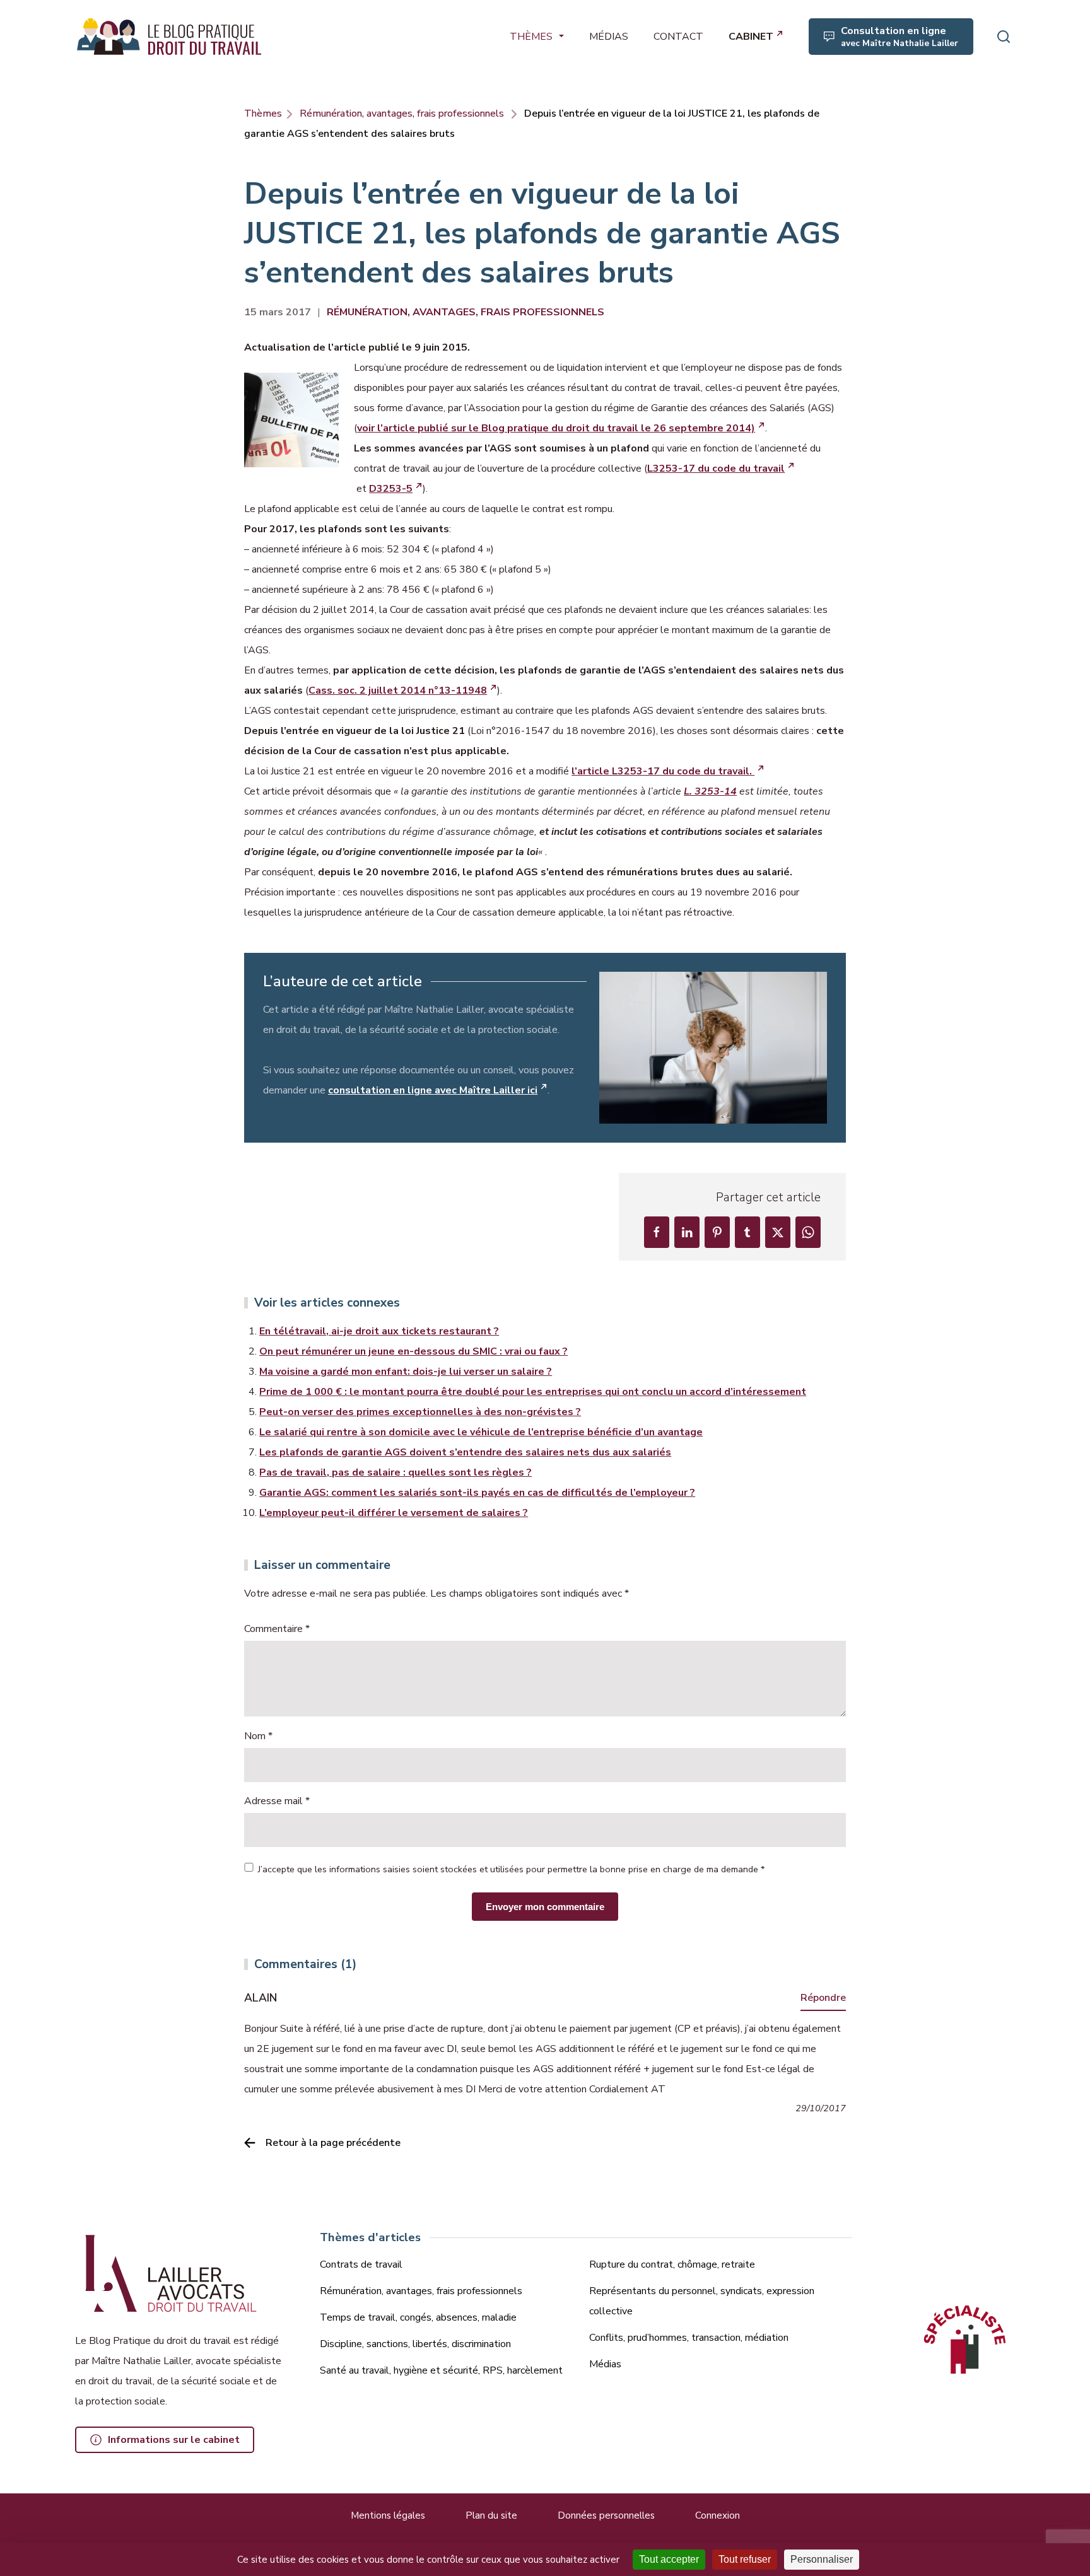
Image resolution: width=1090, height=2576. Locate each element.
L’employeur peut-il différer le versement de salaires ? (394, 1513)
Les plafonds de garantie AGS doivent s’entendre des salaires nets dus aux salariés (465, 1452)
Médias (605, 2364)
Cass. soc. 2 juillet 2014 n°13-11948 (398, 691)
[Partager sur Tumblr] (747, 1232)
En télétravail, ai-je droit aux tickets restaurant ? (379, 1331)
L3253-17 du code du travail (716, 469)
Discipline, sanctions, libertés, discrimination (415, 2344)
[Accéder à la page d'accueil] (170, 37)
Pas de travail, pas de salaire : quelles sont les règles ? (396, 1472)
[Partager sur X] (778, 1232)
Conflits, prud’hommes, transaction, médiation (689, 2338)
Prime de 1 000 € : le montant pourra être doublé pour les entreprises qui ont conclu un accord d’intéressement (533, 1392)
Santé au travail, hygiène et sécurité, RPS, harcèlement (441, 2370)
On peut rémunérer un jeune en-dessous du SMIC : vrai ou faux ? (413, 1351)
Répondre (823, 1998)
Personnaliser (822, 2559)
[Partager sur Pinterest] (717, 1232)
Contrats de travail (361, 2264)
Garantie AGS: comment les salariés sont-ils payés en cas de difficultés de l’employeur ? (477, 1493)
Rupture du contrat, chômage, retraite (672, 2264)
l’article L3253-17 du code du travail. (663, 771)
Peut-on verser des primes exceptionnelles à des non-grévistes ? (420, 1412)
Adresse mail (277, 1801)
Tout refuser (745, 2559)
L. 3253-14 (710, 791)
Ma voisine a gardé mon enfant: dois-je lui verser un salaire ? (406, 1372)
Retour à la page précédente (333, 2143)
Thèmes (263, 114)
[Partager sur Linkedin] (687, 1232)
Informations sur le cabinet (174, 2440)
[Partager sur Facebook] (657, 1232)
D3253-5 (391, 489)
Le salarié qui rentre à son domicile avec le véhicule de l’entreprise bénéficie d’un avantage (481, 1432)
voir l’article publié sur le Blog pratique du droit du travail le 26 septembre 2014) (556, 428)
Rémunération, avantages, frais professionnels (402, 114)
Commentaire (277, 1629)
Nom (258, 1736)
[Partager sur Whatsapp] (808, 1232)
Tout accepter (669, 2559)
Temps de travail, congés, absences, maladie (418, 2317)
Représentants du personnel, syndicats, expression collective (702, 2301)
